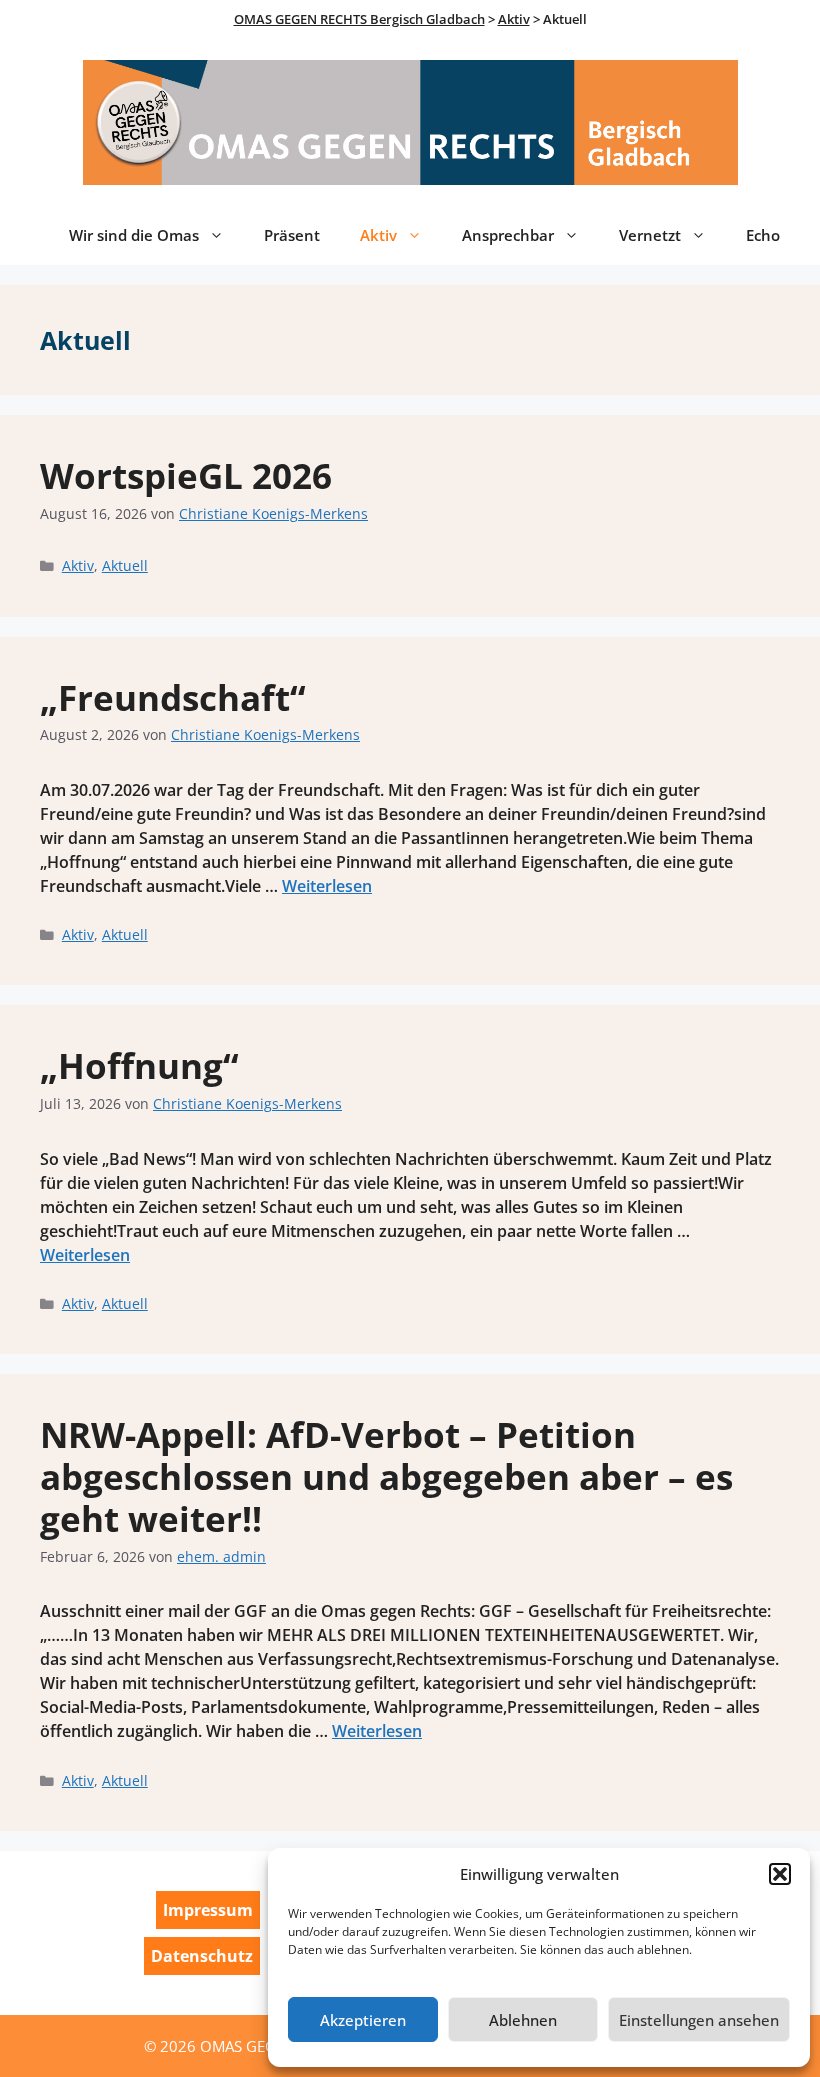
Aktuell (125, 565)
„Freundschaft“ (173, 697)
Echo (763, 235)
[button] (780, 1874)
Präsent (292, 235)
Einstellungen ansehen (699, 2020)
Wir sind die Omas (134, 235)
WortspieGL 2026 (186, 475)
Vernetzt (650, 235)
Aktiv (378, 235)
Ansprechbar (508, 235)
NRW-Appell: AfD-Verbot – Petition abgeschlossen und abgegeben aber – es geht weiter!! (386, 1476)
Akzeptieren (363, 2020)
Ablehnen (523, 2020)
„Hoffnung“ (139, 1065)
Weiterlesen (327, 886)
